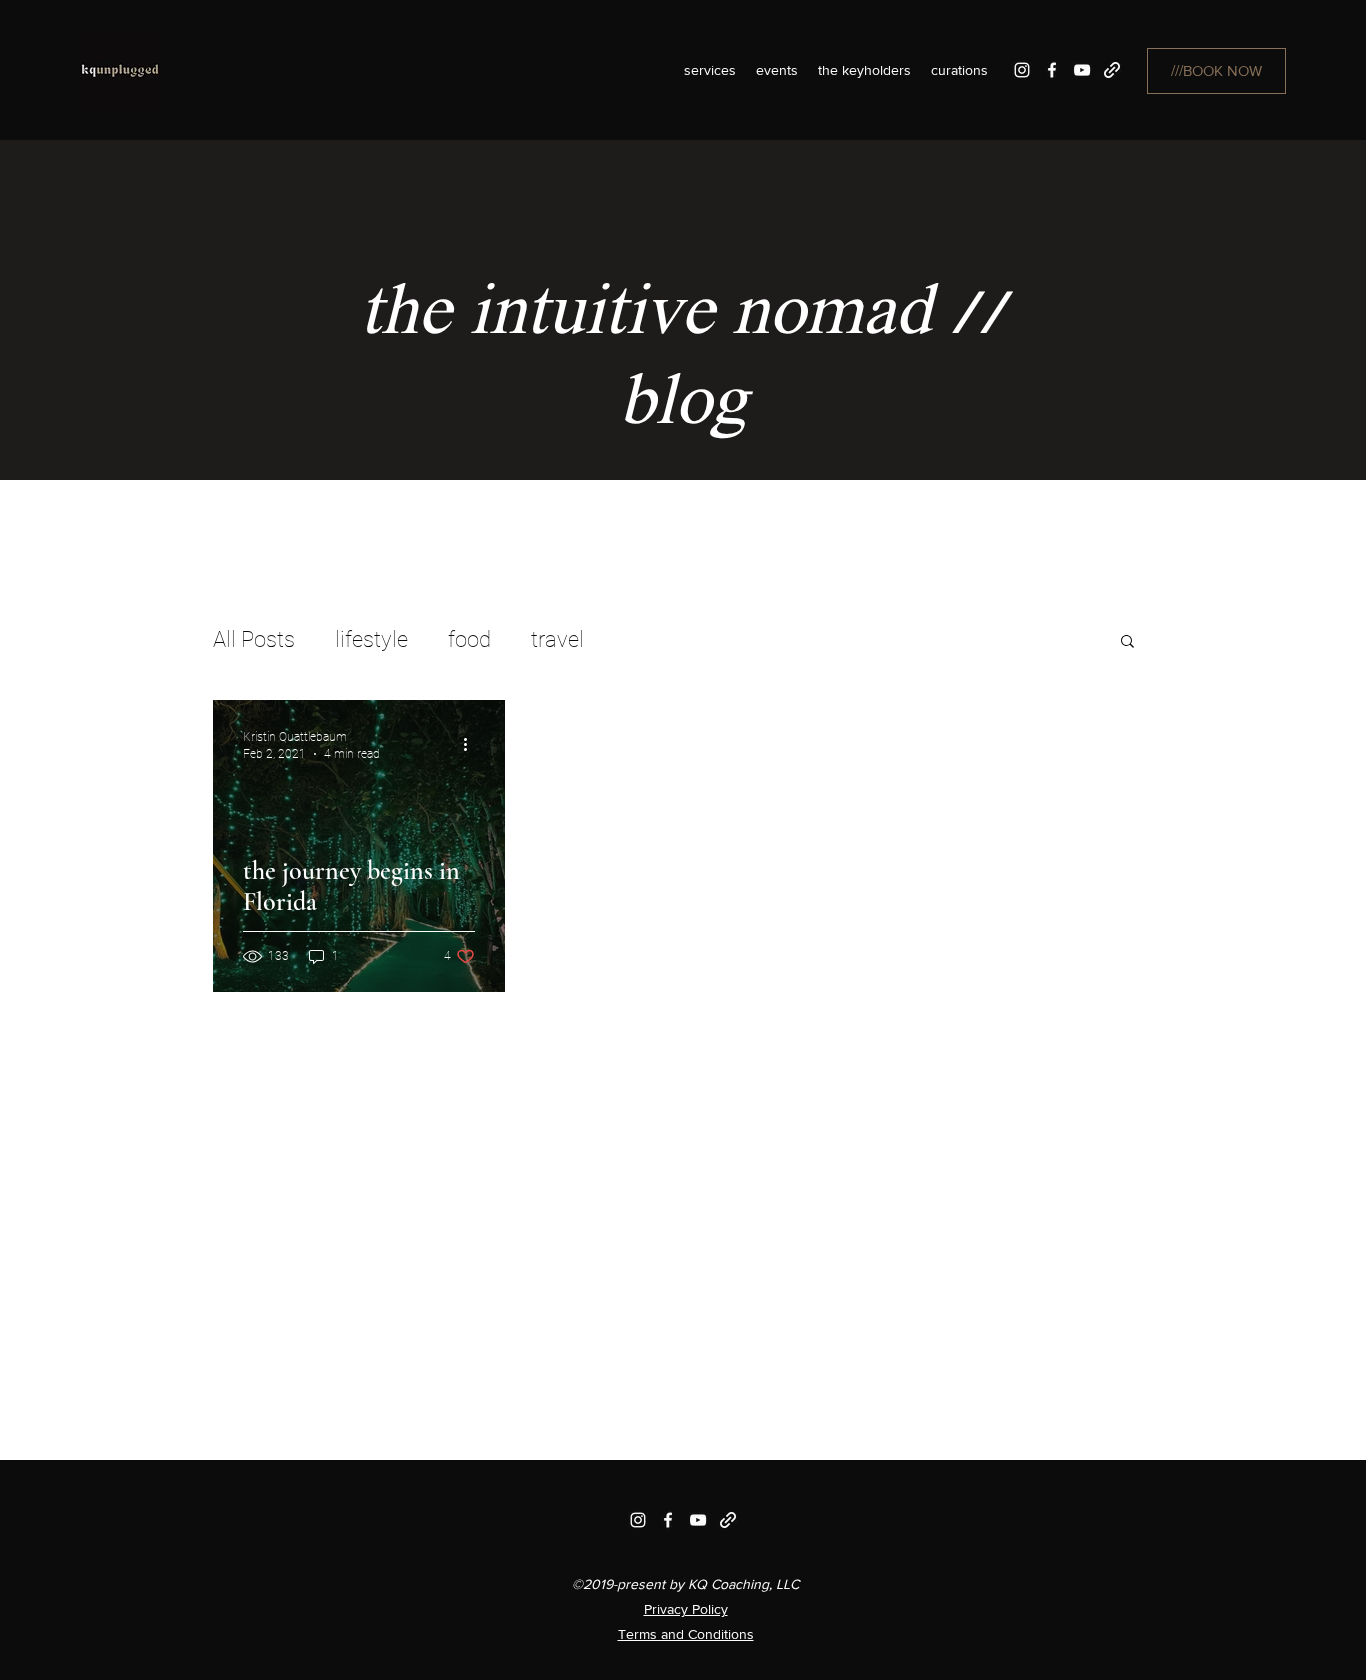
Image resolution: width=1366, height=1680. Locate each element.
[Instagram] (1022, 70)
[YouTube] (1082, 70)
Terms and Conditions (686, 1634)
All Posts (254, 639)
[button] (1127, 642)
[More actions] (472, 744)
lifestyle (371, 639)
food (469, 639)
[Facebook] (1052, 70)
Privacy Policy (686, 1609)
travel (557, 639)
